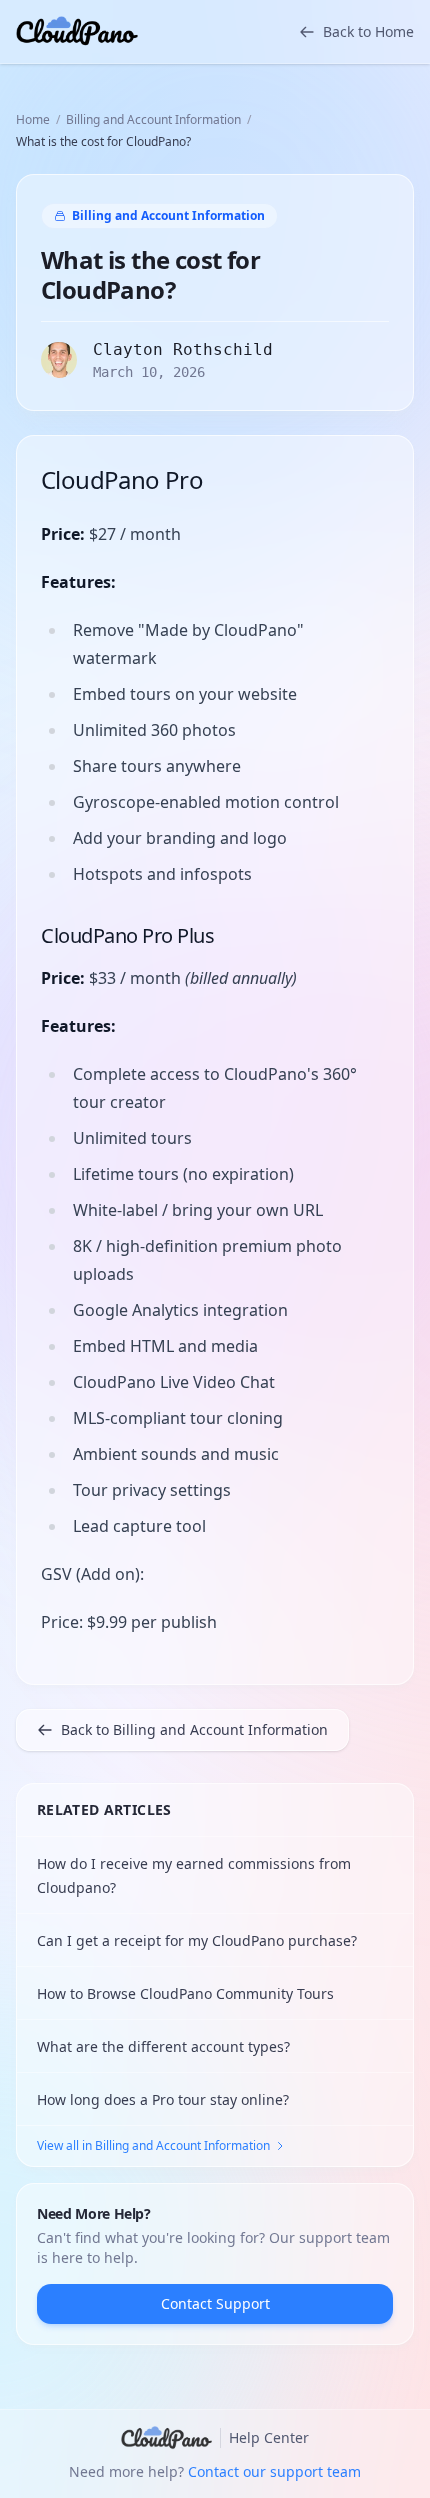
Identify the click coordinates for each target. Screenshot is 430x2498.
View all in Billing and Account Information (153, 2146)
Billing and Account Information (153, 120)
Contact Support (215, 2303)
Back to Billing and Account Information (194, 1729)
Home (33, 120)
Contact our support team (274, 2471)
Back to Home (368, 31)
